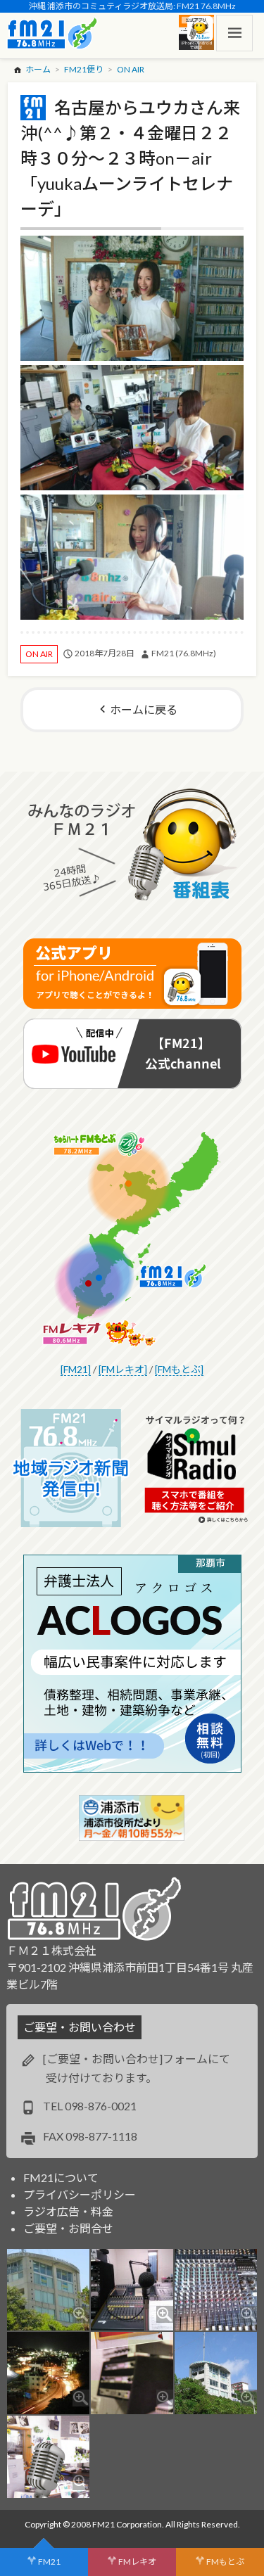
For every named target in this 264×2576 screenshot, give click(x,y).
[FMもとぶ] (179, 1369)
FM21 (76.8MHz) (184, 653)
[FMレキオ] (123, 1369)
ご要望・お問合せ (68, 2228)
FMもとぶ (225, 2562)
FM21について (61, 2178)
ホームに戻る (144, 709)
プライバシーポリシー (80, 2194)
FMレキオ (137, 2562)
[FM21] (76, 1369)
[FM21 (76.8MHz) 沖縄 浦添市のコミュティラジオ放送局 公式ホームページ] (52, 33)
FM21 (49, 2562)
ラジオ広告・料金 (68, 2211)
